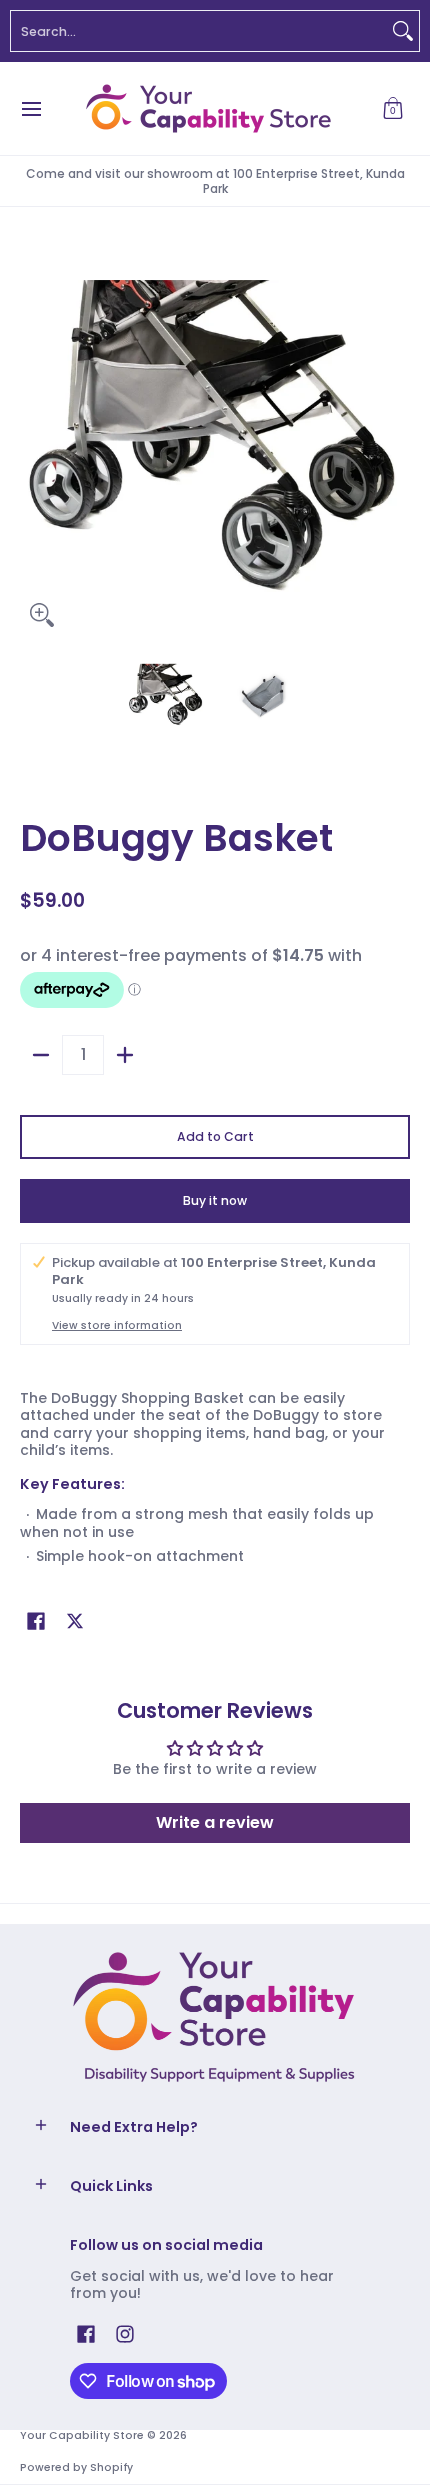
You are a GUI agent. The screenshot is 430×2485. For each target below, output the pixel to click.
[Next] (396, 442)
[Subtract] (41, 1055)
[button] (393, 108)
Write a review (215, 1822)
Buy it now (215, 1200)
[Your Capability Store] (208, 108)
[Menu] (30, 108)
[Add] (125, 1055)
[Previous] (34, 442)
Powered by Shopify (76, 2467)
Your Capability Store (82, 2435)
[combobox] (199, 31)
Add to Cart (215, 1136)
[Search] (403, 31)
